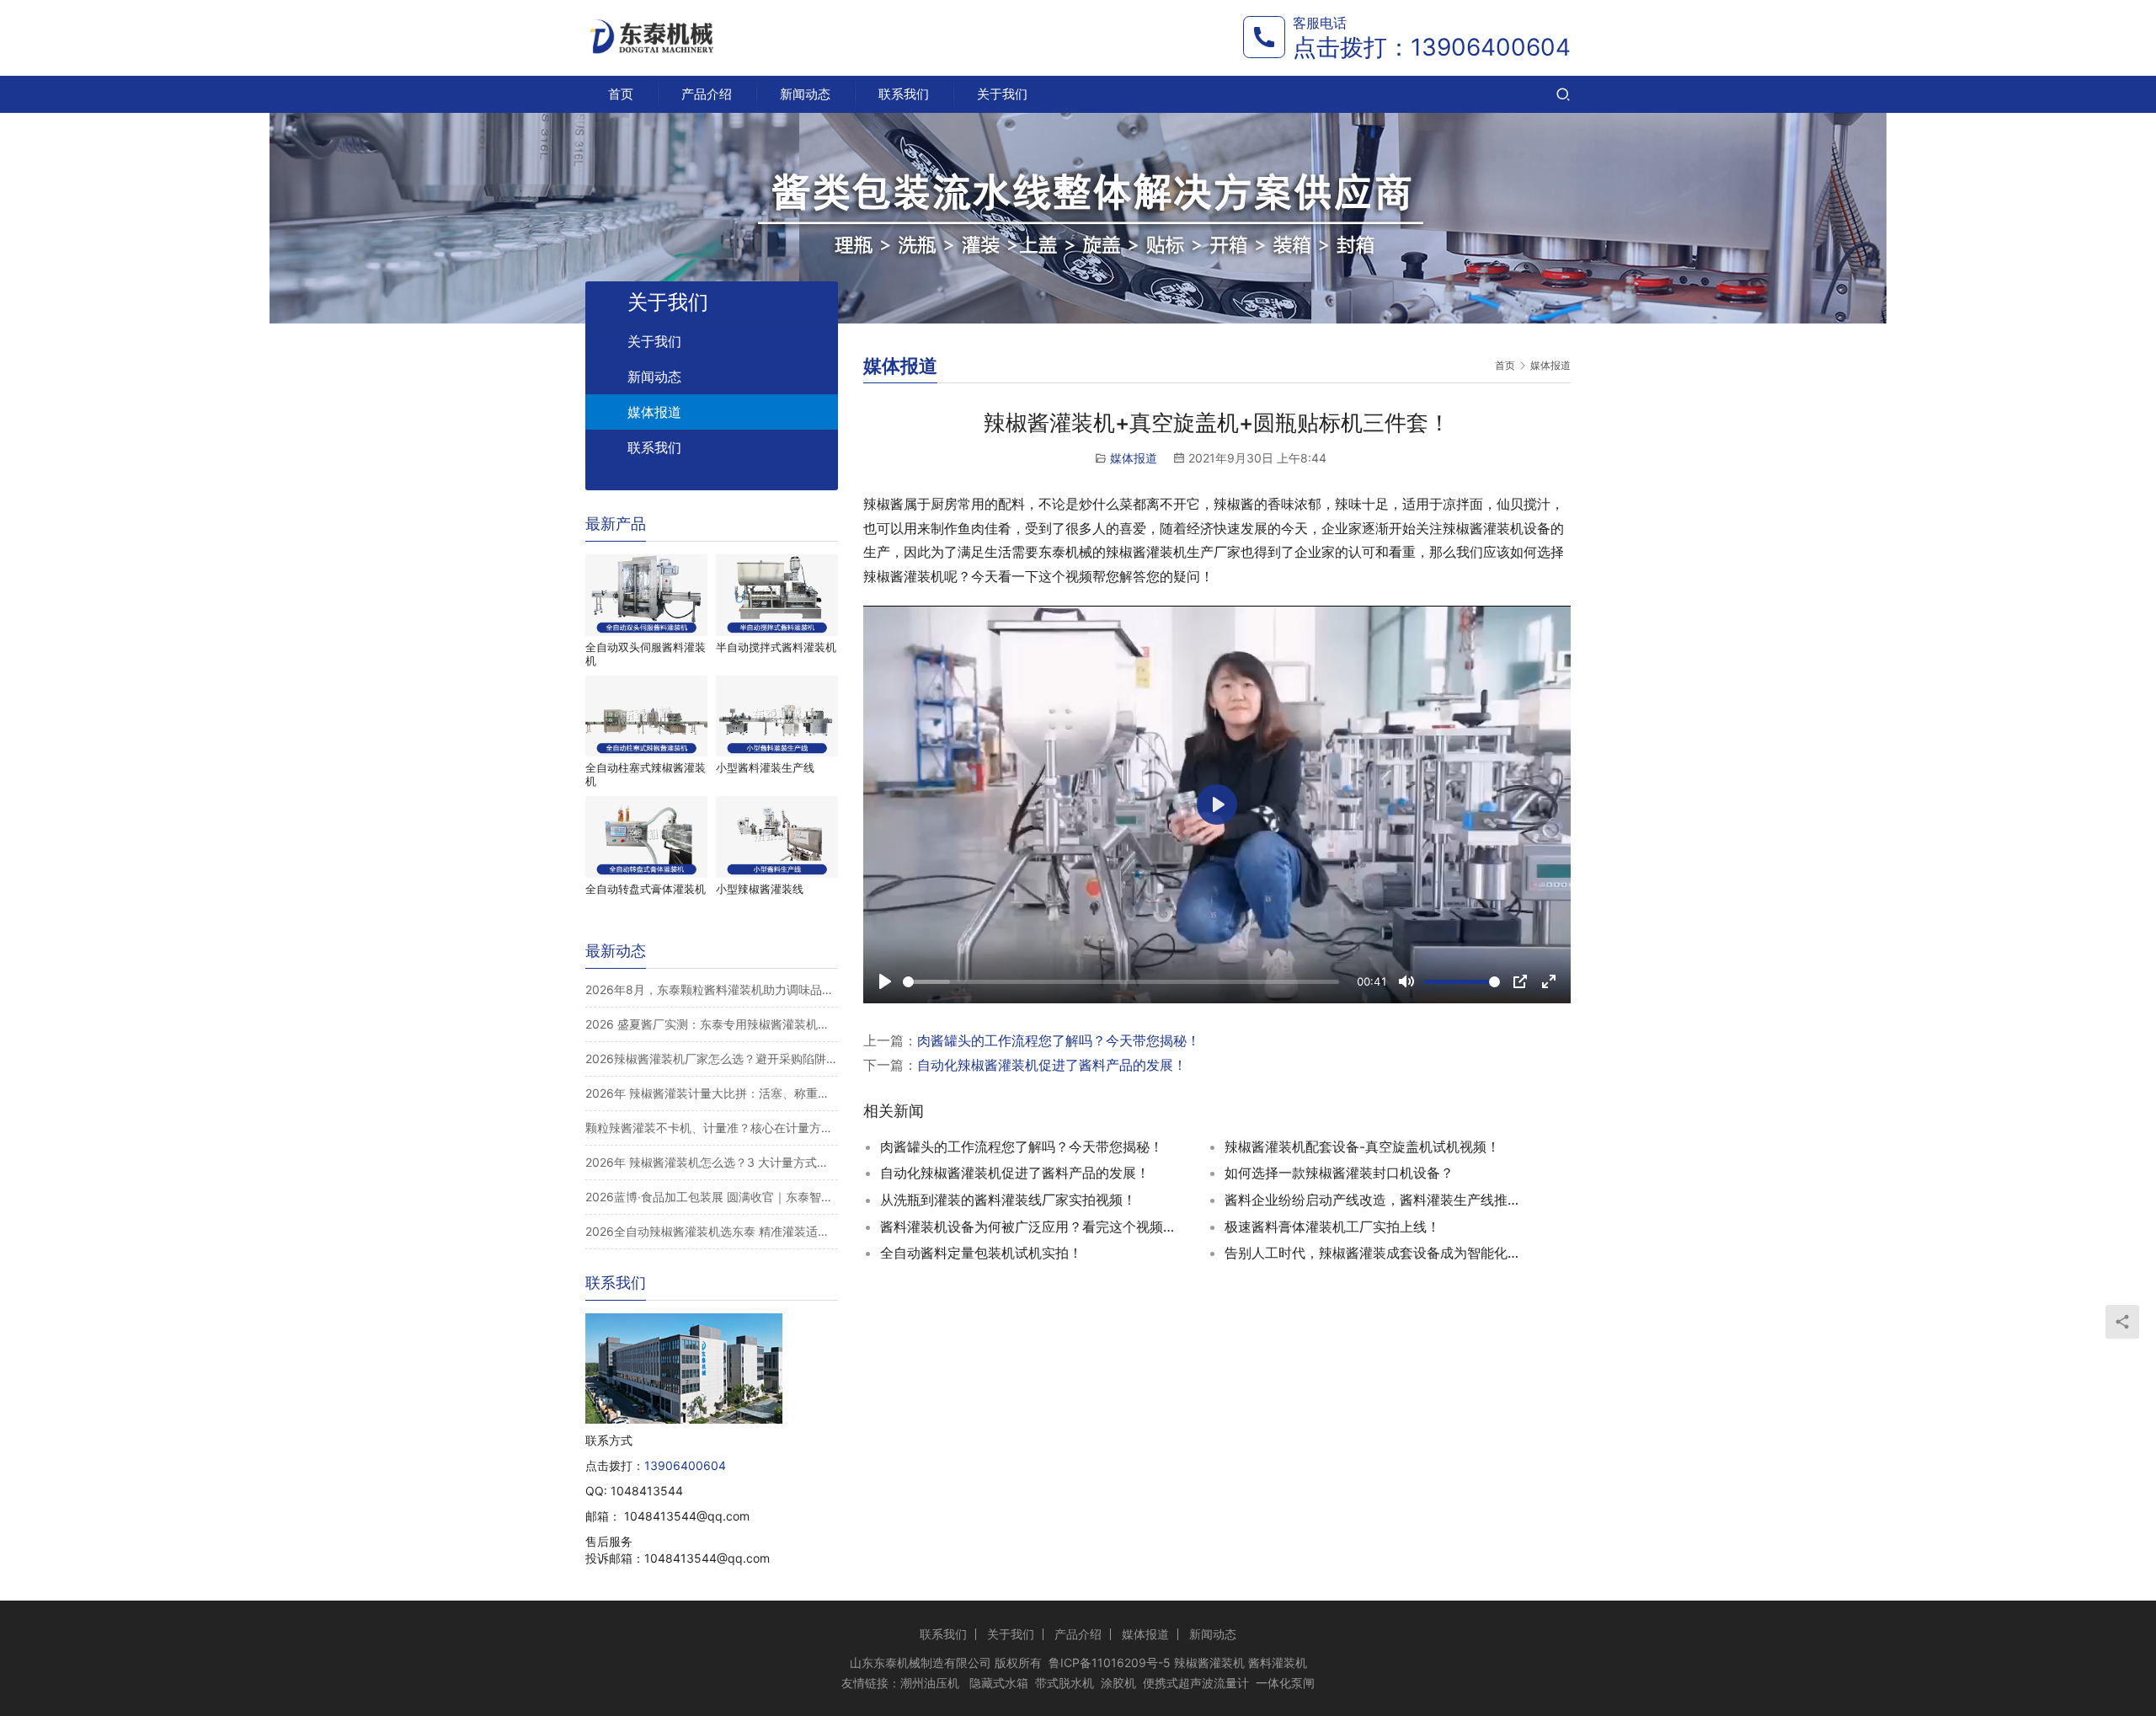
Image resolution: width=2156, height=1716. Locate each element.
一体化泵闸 (1285, 1683)
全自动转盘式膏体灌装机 (646, 889)
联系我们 (904, 94)
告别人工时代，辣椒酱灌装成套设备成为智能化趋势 (1376, 1253)
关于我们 (1002, 94)
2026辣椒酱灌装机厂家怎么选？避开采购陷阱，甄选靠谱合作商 (712, 1058)
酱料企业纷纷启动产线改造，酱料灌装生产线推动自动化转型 (1376, 1200)
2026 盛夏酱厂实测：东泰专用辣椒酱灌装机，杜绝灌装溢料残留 (712, 1024)
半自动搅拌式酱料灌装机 (776, 647)
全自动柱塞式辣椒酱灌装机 (646, 774)
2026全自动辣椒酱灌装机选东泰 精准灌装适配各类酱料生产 (712, 1231)
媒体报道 (1134, 458)
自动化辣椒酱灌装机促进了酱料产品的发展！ (1052, 1065)
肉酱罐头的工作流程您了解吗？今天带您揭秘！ (1059, 1040)
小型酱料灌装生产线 (765, 767)
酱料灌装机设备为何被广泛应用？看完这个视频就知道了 (1032, 1227)
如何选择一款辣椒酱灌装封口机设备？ (1339, 1173)
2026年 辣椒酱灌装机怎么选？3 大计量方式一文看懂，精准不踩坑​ (712, 1162)
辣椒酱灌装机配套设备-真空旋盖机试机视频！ (1362, 1147)
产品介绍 (707, 94)
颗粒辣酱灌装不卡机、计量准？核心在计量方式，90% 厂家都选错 (712, 1128)
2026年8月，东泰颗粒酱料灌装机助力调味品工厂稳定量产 (712, 989)
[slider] (1121, 982)
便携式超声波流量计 (1196, 1683)
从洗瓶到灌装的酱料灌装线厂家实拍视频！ (1008, 1200)
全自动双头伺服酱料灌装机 (646, 654)
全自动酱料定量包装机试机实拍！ (981, 1253)
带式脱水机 (1065, 1683)
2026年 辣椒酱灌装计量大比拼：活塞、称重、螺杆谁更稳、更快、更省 (712, 1093)
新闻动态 (805, 94)
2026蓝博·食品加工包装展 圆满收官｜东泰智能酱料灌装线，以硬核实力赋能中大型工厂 (712, 1197)
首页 (621, 94)
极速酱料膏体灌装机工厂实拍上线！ (1332, 1227)
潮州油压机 (930, 1683)
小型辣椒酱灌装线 (760, 889)
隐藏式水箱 (999, 1683)
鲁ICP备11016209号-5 (1110, 1663)
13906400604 (1491, 47)
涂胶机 (1118, 1683)
